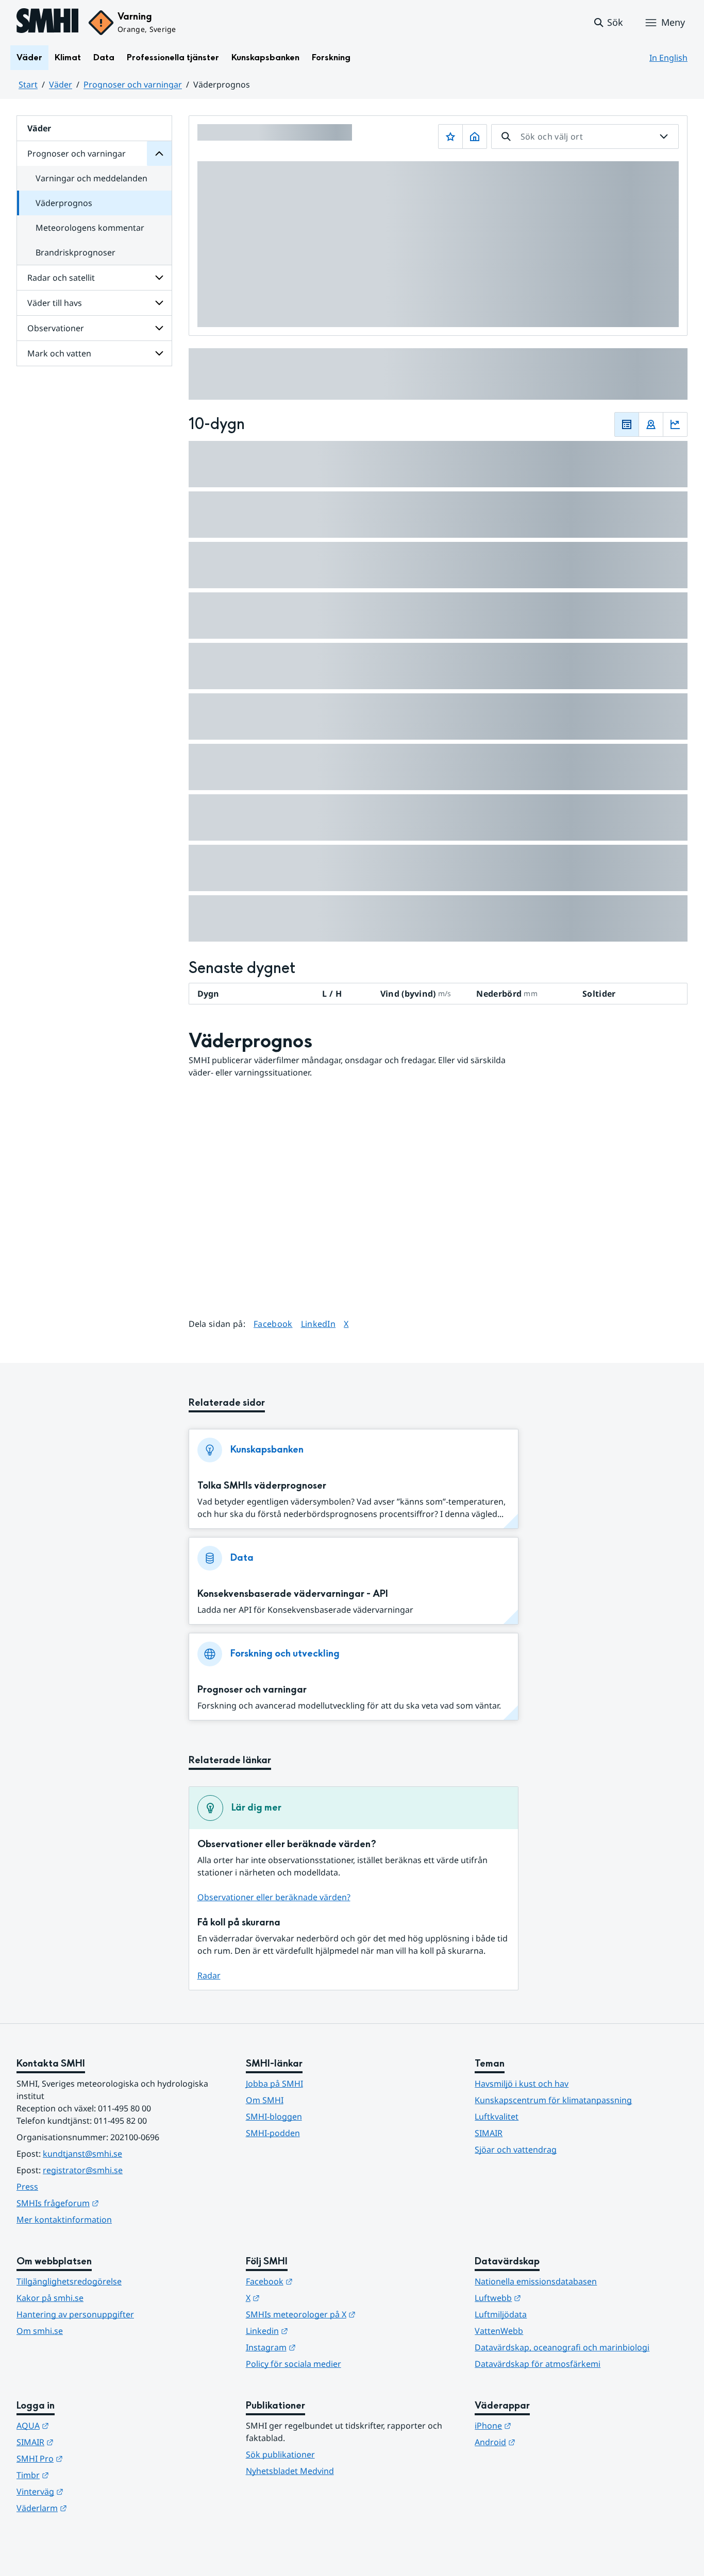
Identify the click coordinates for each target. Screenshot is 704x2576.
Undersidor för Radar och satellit (159, 278)
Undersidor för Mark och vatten (159, 353)
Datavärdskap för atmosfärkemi (538, 2364)
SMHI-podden (273, 2133)
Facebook (273, 1324)
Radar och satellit (61, 278)
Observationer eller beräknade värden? (274, 1897)
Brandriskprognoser (76, 252)
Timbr (83, 2475)
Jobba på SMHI (274, 2084)
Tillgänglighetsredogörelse (69, 2281)
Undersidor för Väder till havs (159, 303)
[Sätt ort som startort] (475, 137)
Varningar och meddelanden (91, 178)
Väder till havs (55, 303)
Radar (209, 1975)
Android (546, 2442)
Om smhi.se (40, 2331)
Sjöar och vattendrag (516, 2149)
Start (28, 84)
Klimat (68, 57)
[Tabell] (627, 424)
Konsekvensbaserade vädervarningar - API (293, 1594)
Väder (29, 57)
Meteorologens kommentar (90, 228)
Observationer (56, 328)
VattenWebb (499, 2331)
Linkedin (317, 2331)
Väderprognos (64, 203)
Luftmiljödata (501, 2314)
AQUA (83, 2425)
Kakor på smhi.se (50, 2298)
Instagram (321, 2347)
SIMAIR (489, 2133)
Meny (673, 22)
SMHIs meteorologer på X (351, 2314)
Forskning (331, 57)
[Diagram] (675, 424)
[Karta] (651, 424)
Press (27, 2187)
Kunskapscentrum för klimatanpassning (553, 2100)
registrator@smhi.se (83, 2170)
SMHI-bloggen (274, 2117)
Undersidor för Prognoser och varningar (159, 153)
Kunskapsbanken (265, 57)
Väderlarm (92, 2508)
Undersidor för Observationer (159, 328)
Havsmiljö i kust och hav (522, 2084)
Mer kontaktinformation (64, 2220)
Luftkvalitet (497, 2117)
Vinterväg (90, 2491)
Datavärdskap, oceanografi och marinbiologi (562, 2347)
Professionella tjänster (173, 57)
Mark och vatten (59, 353)
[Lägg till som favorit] (450, 137)
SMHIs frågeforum (108, 2203)
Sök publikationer (280, 2454)
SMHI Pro (90, 2458)
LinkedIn (319, 1324)
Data (104, 57)
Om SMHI (265, 2100)
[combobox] (585, 137)
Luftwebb (548, 2298)
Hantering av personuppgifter (75, 2314)
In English (668, 58)
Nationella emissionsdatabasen (536, 2281)
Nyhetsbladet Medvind (290, 2471)
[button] (608, 23)
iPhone (543, 2425)
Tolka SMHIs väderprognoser (262, 1486)
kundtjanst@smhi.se (82, 2154)
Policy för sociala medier (294, 2364)
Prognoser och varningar (133, 84)
